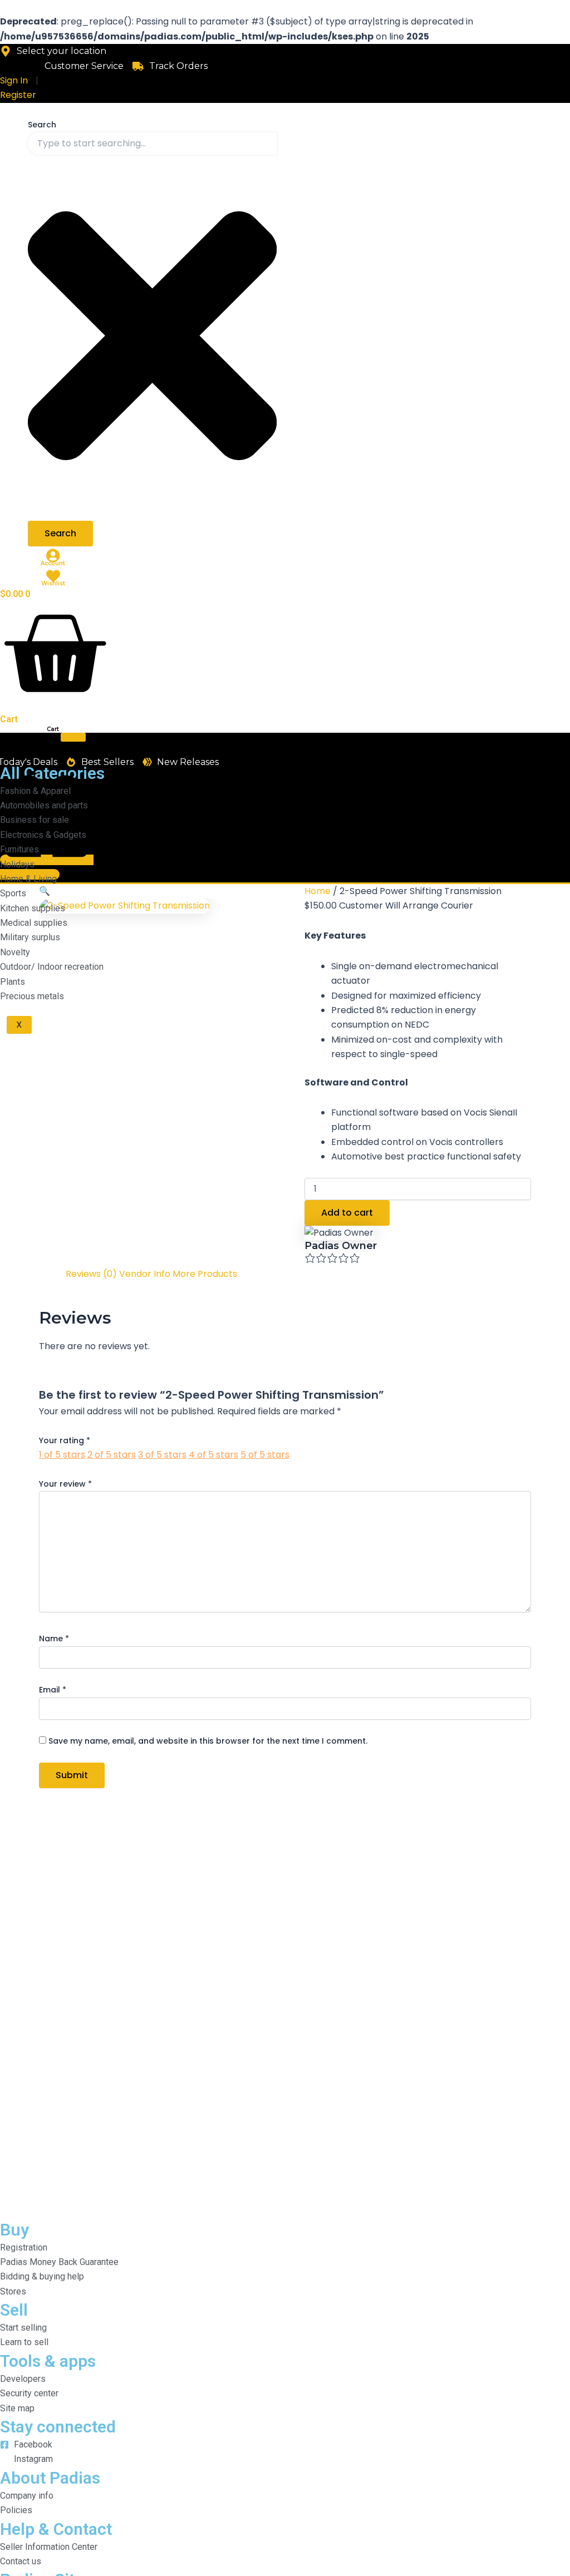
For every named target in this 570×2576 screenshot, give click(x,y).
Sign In (14, 80)
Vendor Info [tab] (145, 1274)
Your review (65, 1484)
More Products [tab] (205, 1274)
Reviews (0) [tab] (91, 1274)
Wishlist (53, 583)
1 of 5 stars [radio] (62, 1455)
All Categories (24, 747)
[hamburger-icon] (73, 737)
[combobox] (152, 144)
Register (18, 95)
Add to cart (347, 1213)
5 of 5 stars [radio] (265, 1455)
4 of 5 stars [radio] (213, 1455)
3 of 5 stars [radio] (162, 1455)
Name (54, 1639)
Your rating (65, 1440)
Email (53, 1690)
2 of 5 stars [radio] (112, 1455)
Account (53, 563)
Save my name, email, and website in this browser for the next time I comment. (208, 1741)
